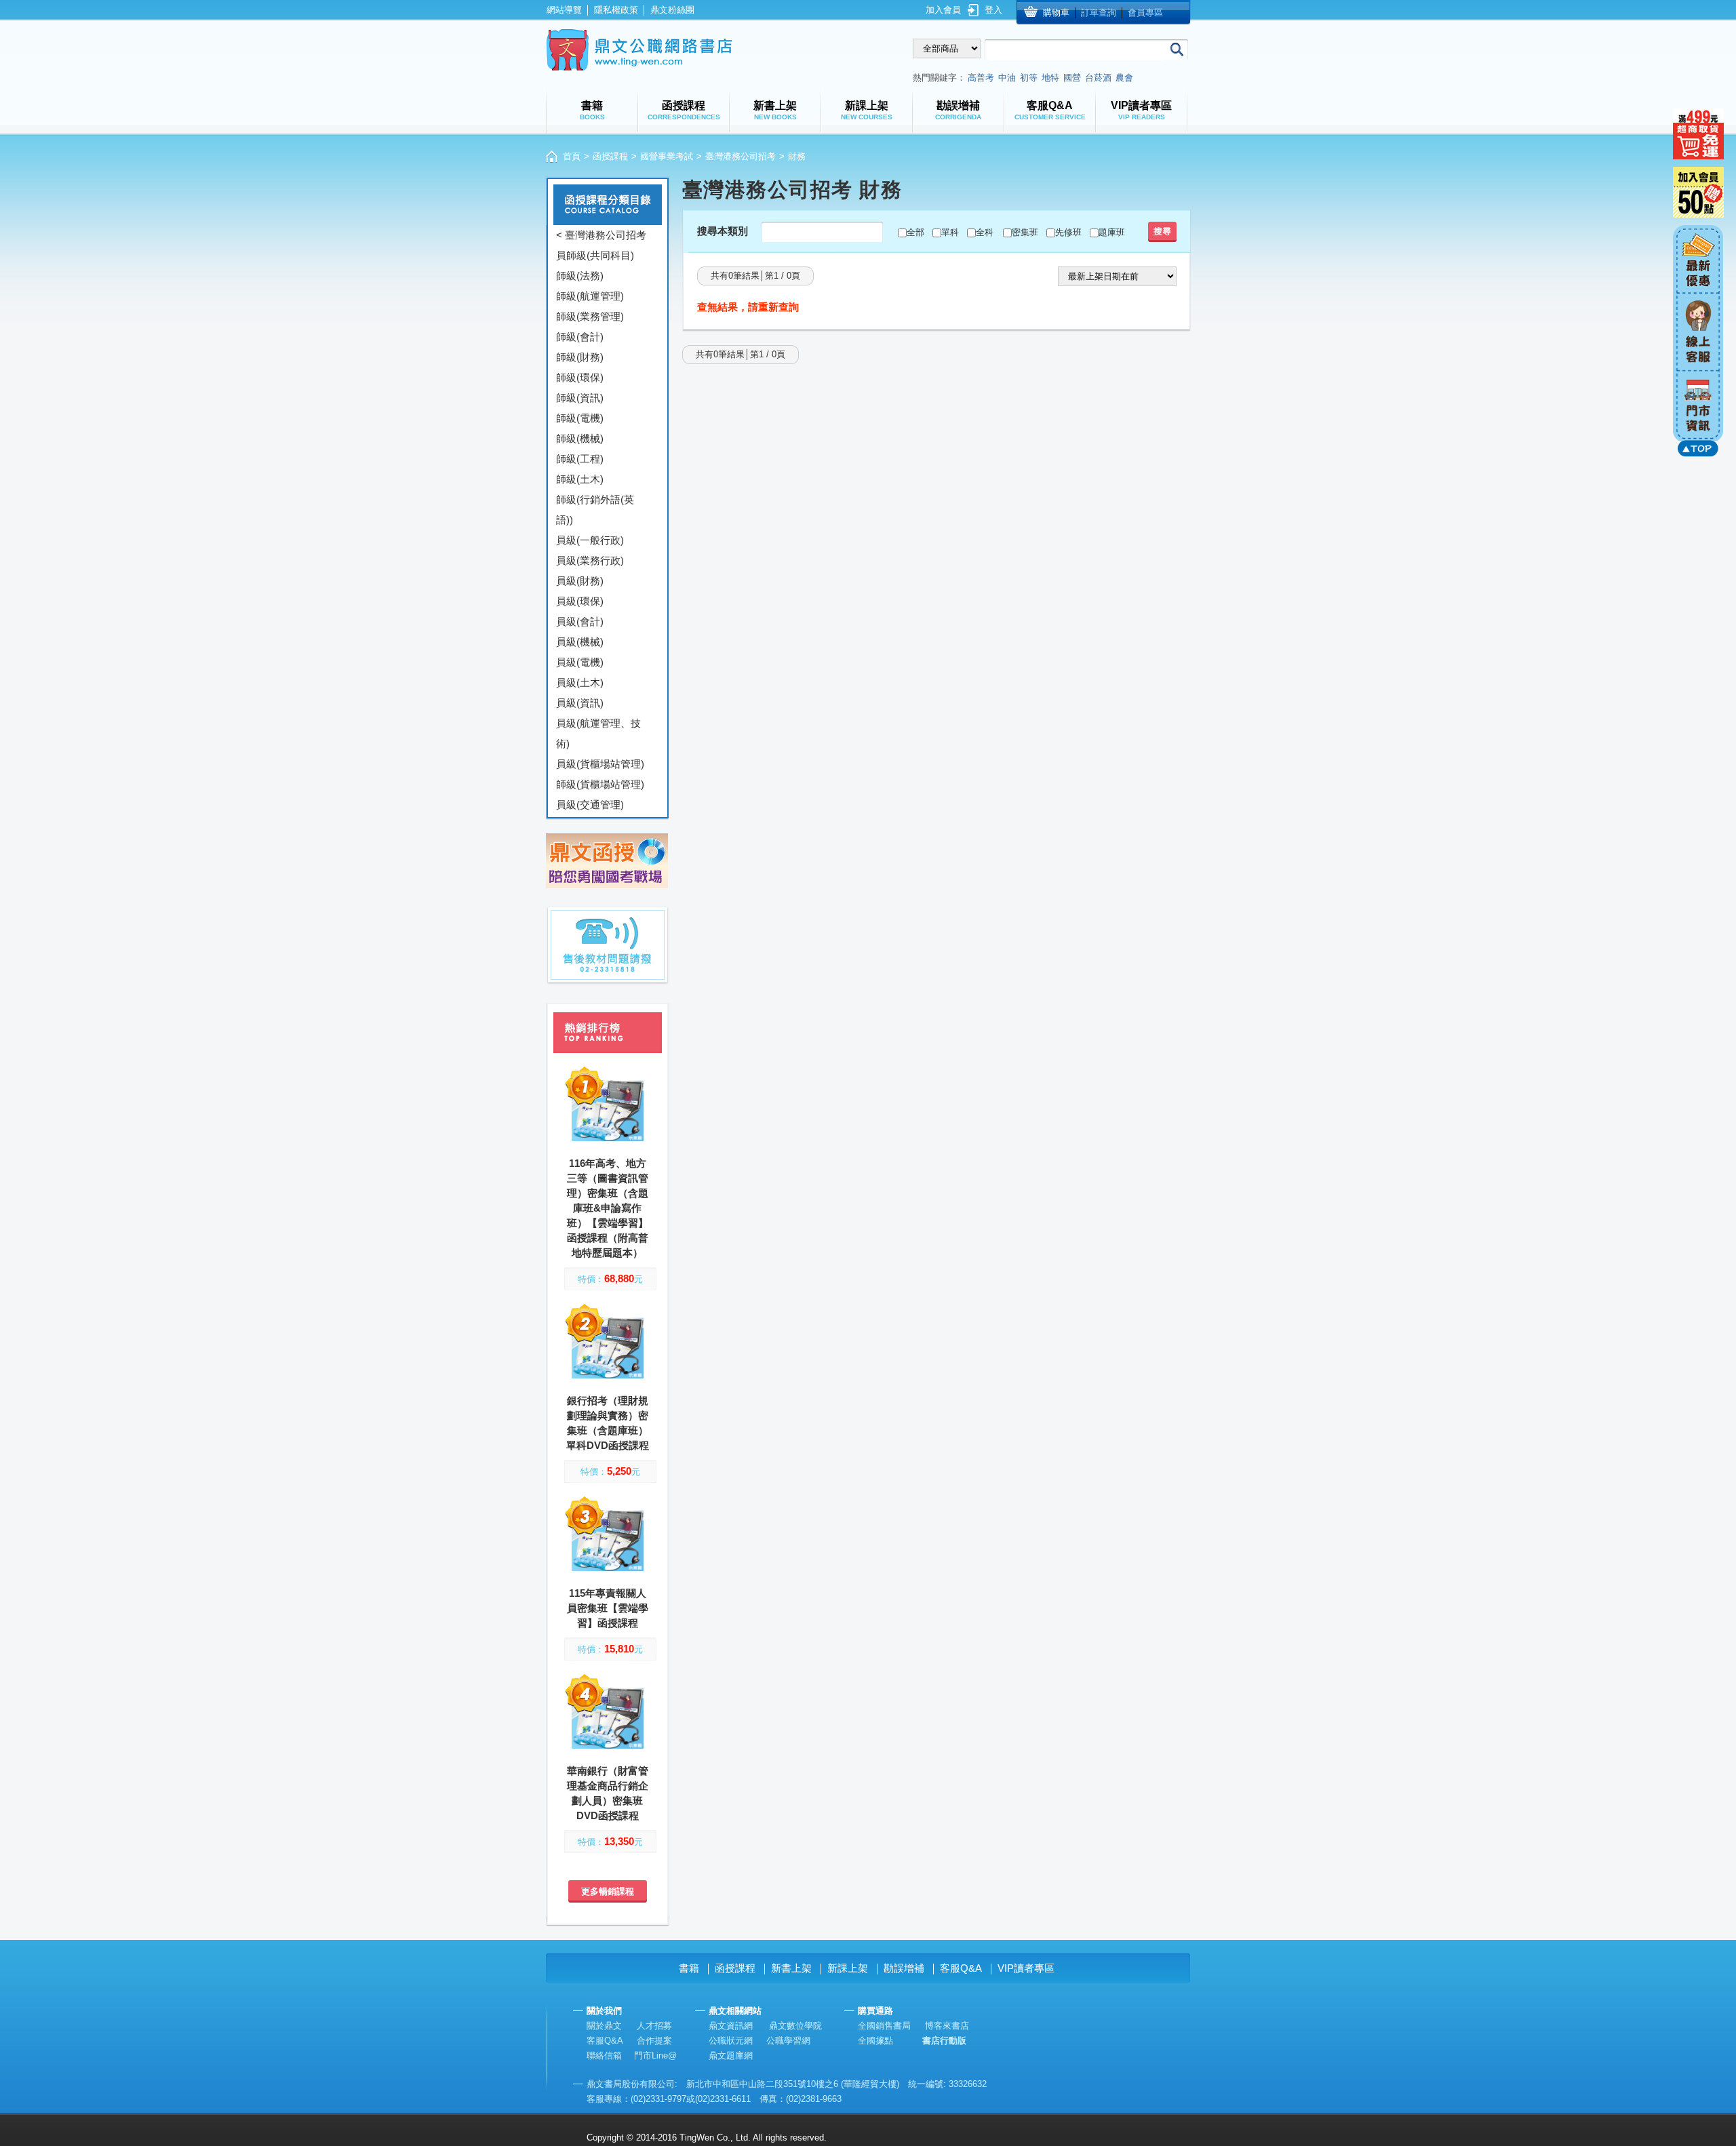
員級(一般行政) (590, 540)
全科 (985, 232)
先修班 (1068, 232)
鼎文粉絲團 (672, 10)
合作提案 (654, 2041)
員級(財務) (580, 581)
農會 (1124, 78)
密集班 (1025, 232)
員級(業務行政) (590, 560)
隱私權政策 (616, 10)
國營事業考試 (667, 156)
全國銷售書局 (884, 2026)
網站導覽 (564, 10)
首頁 (572, 156)
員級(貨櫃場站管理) (600, 764)
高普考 (981, 78)
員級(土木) (580, 682)
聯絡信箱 (604, 2055)
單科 (950, 232)
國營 (1072, 78)
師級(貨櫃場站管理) (600, 784)
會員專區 (1145, 13)
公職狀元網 (731, 2041)
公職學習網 (788, 2041)
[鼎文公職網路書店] (639, 50)
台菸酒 (1098, 78)
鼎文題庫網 (731, 2055)
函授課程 (610, 156)
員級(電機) (580, 662)
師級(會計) (580, 337)
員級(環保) (580, 601)
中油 (1007, 78)
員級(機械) (580, 642)
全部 (915, 232)
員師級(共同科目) (595, 255)
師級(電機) (580, 418)
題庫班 (1112, 232)
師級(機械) (580, 438)
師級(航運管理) (590, 296)
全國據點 (875, 2041)
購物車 (1056, 13)
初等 (1029, 78)
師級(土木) (580, 479)
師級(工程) (580, 459)
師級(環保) (580, 377)
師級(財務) (580, 357)
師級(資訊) (580, 398)
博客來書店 (947, 2026)
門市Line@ (655, 2055)
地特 (1050, 78)
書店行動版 (944, 2041)
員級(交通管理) (590, 804)
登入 (993, 10)
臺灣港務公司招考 (741, 156)
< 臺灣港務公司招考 (601, 235)
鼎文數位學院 (795, 2026)
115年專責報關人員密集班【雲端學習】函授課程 (608, 1608)
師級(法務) (580, 276)
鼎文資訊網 (731, 2026)
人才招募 (654, 2026)
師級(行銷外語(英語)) (595, 510)
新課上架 (848, 1968)
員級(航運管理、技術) (598, 733)
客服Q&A (961, 1968)
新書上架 (791, 1968)
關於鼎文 (604, 2026)
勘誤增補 (904, 1968)
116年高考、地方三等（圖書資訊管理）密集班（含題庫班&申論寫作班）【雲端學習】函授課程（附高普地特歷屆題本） (608, 1208)
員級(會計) (580, 621)
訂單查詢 (1099, 13)
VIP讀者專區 (1026, 1968)
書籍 (689, 1968)
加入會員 (943, 10)
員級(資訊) (580, 703)
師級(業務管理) (590, 316)
